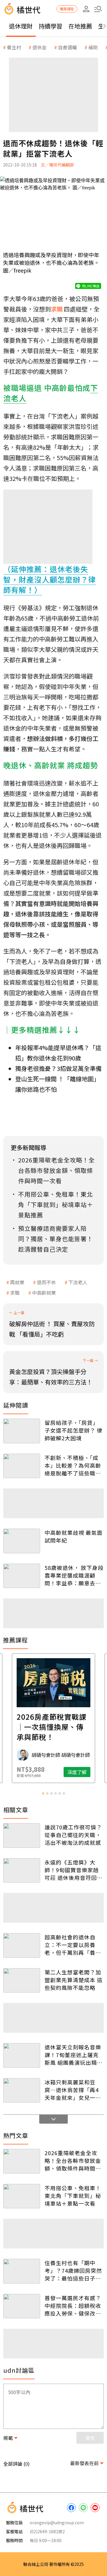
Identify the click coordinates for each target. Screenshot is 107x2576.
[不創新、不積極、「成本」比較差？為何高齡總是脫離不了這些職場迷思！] (22, 1466)
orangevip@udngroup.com (57, 2523)
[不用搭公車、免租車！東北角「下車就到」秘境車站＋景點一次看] (22, 2196)
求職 (15, 1293)
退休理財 (21, 26)
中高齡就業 (44, 1293)
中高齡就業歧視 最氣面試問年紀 (74, 1536)
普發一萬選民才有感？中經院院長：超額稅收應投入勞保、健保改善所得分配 (73, 2306)
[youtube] (95, 2508)
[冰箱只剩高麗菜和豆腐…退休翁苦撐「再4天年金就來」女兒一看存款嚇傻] (22, 2090)
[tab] (43, 1793)
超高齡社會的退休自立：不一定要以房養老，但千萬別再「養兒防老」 (73, 1945)
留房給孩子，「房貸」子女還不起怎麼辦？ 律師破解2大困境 (74, 1430)
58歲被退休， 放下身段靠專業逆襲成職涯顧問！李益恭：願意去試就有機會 (74, 1575)
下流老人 (78, 1282)
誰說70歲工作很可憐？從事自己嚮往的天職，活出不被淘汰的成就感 (73, 1835)
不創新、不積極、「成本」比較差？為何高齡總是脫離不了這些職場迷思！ (73, 1465)
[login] (86, 9)
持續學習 (51, 26)
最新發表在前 (84, 2463)
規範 (8, 2438)
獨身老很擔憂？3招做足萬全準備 (58, 1068)
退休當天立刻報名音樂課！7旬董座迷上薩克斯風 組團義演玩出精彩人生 (74, 2055)
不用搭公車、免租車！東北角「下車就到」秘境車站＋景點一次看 (73, 2196)
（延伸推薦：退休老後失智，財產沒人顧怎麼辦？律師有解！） (50, 579)
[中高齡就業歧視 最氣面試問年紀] (22, 1541)
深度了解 (77, 1772)
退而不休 (46, 1282)
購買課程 (67, 9)
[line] (83, 2508)
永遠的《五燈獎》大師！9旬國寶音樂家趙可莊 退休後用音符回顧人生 (74, 1870)
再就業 (17, 1282)
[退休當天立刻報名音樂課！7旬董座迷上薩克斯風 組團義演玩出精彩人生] (22, 2055)
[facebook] (71, 2508)
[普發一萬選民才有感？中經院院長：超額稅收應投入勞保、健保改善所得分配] (22, 2306)
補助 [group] (93, 47)
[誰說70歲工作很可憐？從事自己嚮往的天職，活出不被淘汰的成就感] (22, 1835)
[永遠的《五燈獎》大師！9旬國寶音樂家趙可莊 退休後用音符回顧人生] (22, 1871)
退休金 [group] (40, 47)
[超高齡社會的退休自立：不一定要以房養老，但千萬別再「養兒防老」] (22, 1945)
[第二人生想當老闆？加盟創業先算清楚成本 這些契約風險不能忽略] (22, 1981)
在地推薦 (80, 26)
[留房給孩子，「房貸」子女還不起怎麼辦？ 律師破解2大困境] (22, 1431)
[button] (98, 9)
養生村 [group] (14, 47)
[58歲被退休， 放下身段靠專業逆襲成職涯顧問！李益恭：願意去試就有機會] (22, 1576)
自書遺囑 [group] (67, 47)
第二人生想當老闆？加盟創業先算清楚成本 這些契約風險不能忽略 (74, 1980)
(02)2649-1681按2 (47, 2531)
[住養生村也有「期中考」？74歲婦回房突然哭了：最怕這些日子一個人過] (22, 2271)
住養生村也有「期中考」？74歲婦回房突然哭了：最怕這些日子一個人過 (73, 2270)
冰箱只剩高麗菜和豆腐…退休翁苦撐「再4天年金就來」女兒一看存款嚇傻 (73, 2090)
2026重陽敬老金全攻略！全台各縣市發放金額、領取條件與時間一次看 (73, 2160)
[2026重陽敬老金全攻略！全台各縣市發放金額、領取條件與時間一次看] (22, 2161)
